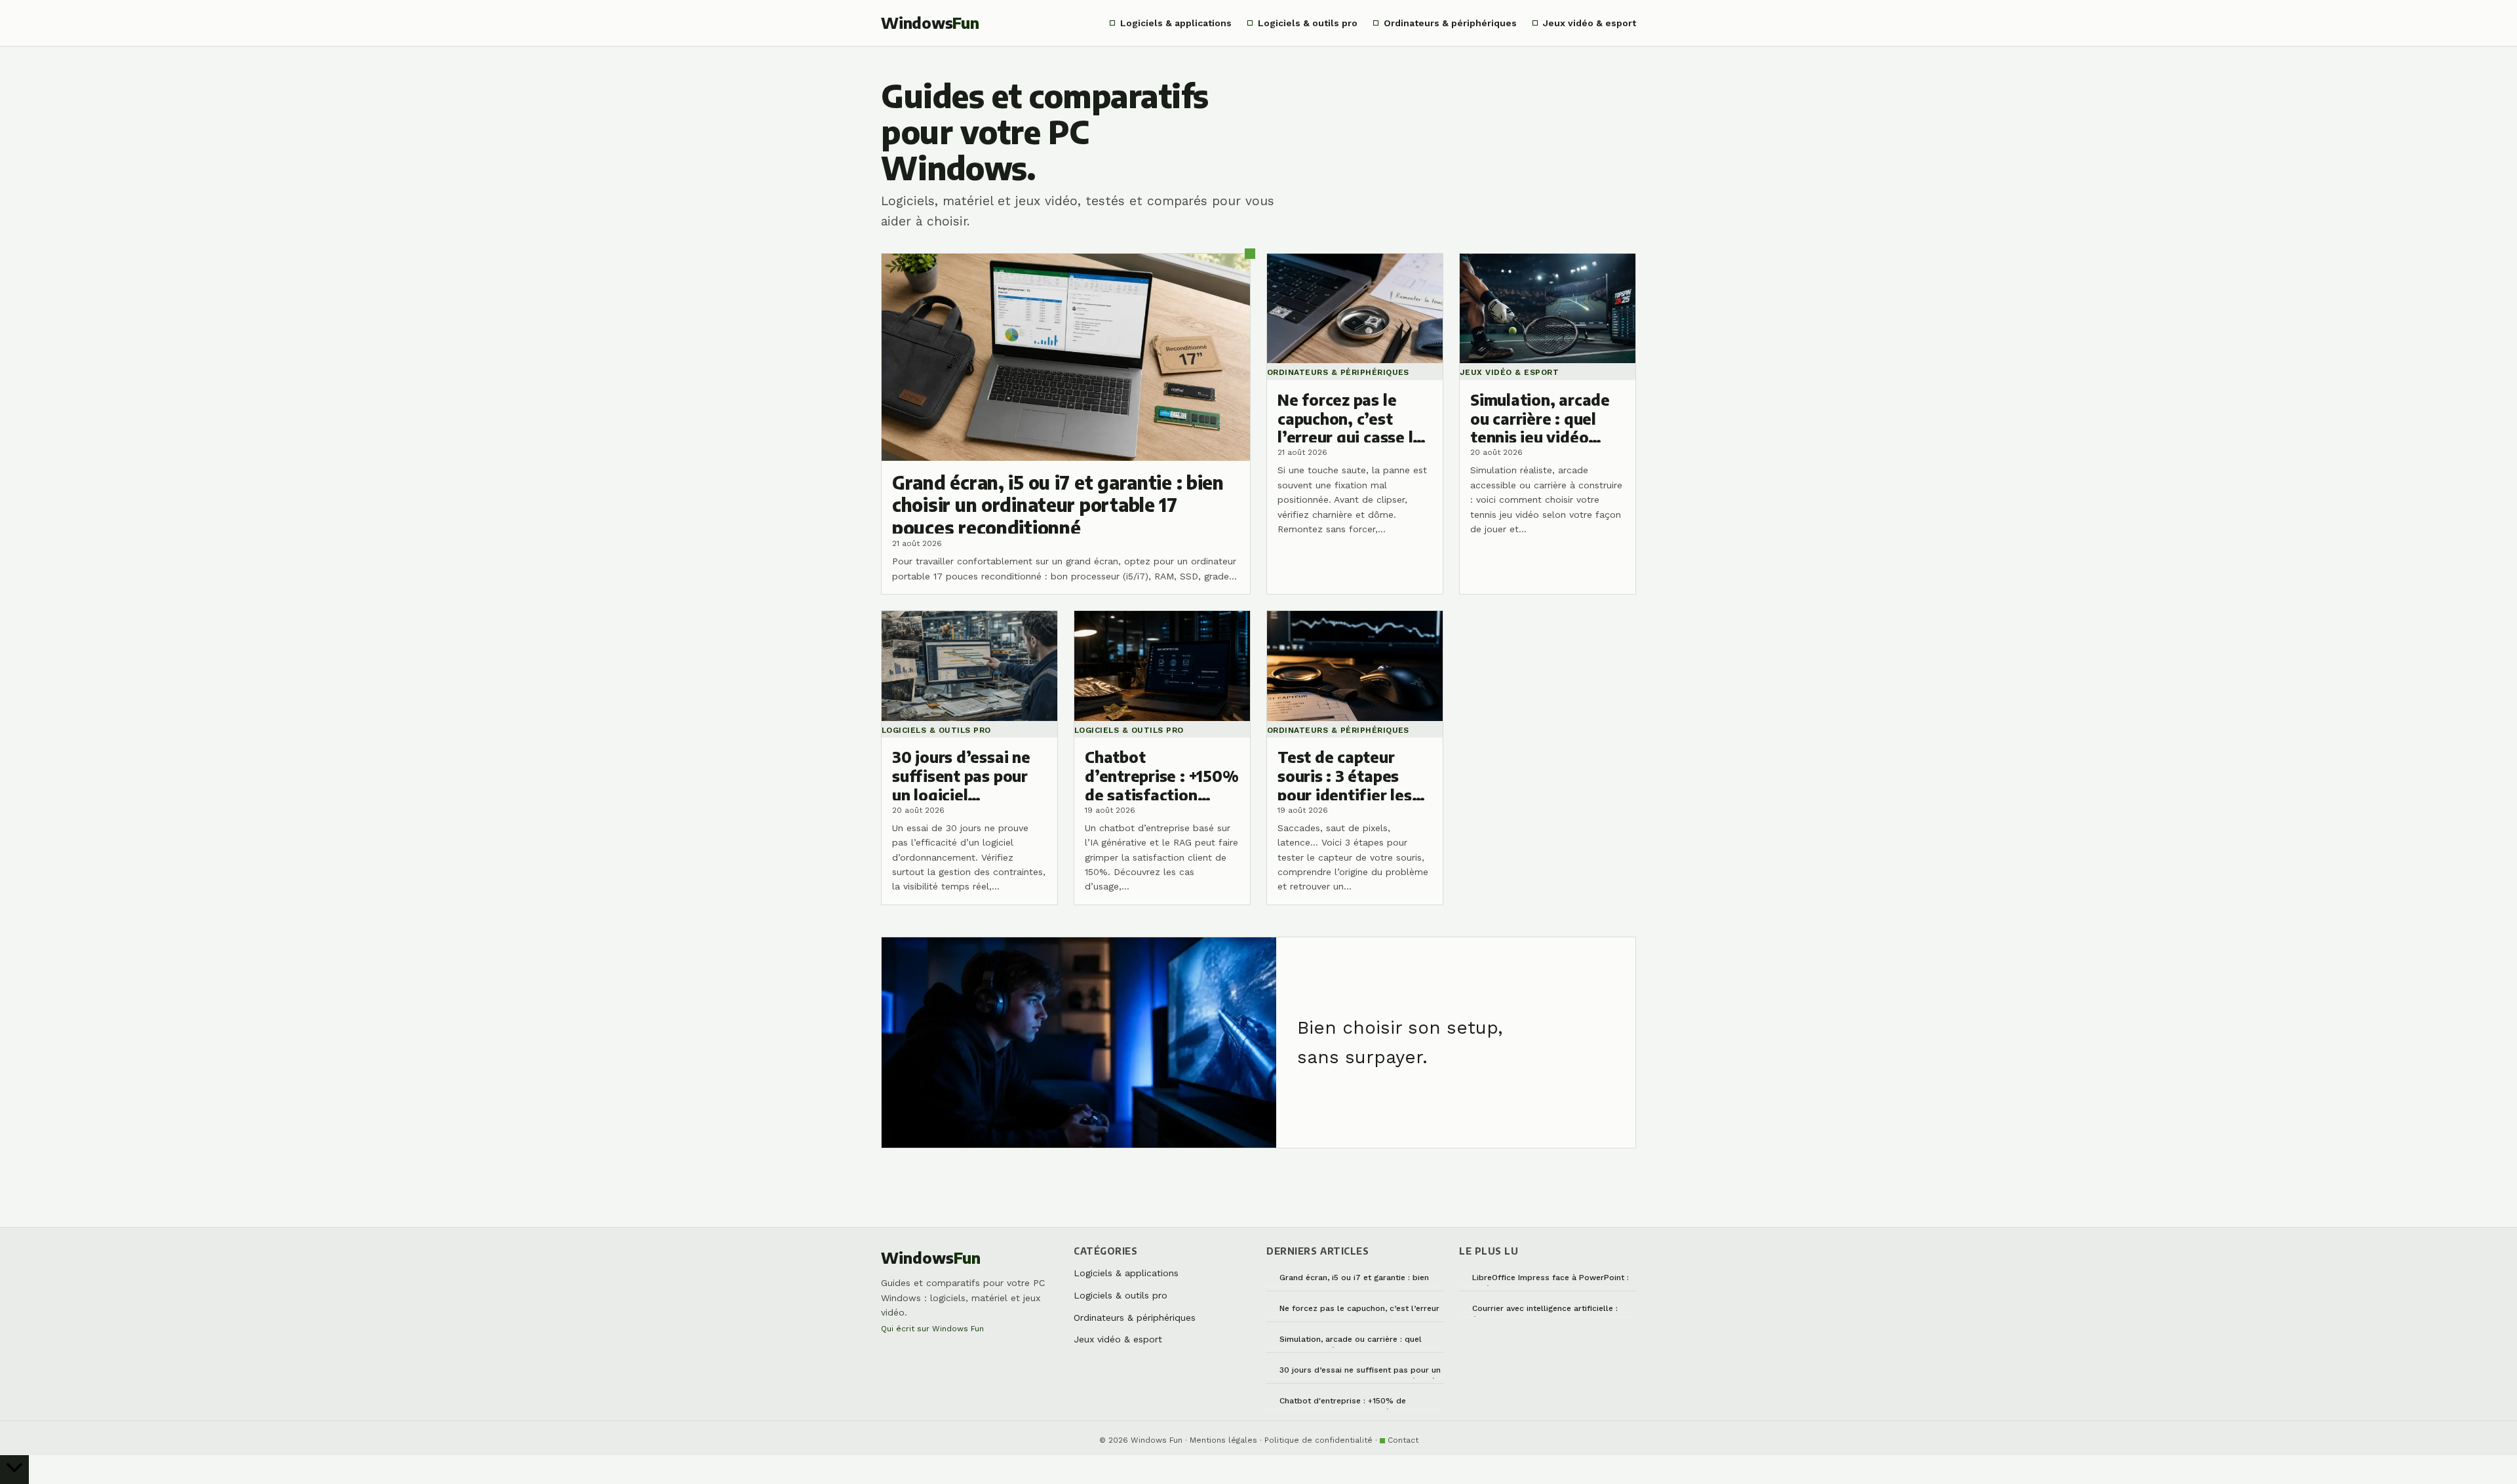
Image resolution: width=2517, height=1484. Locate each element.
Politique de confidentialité (1318, 1440)
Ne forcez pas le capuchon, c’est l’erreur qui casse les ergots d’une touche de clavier (1359, 1311)
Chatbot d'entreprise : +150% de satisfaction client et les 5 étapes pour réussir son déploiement (1356, 1403)
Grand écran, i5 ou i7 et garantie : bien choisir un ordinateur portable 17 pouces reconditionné (1360, 1280)
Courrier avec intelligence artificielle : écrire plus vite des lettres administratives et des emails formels (1547, 1311)
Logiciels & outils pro (1308, 23)
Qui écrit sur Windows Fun (932, 1329)
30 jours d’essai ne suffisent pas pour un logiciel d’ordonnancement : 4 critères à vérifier (1360, 1372)
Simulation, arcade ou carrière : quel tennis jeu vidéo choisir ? (1351, 1341)
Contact (1403, 1440)
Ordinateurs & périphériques (1450, 23)
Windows (930, 23)
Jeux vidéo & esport (1590, 23)
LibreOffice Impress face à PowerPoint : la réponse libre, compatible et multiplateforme (1551, 1280)
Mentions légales (1223, 1440)
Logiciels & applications (1176, 23)
